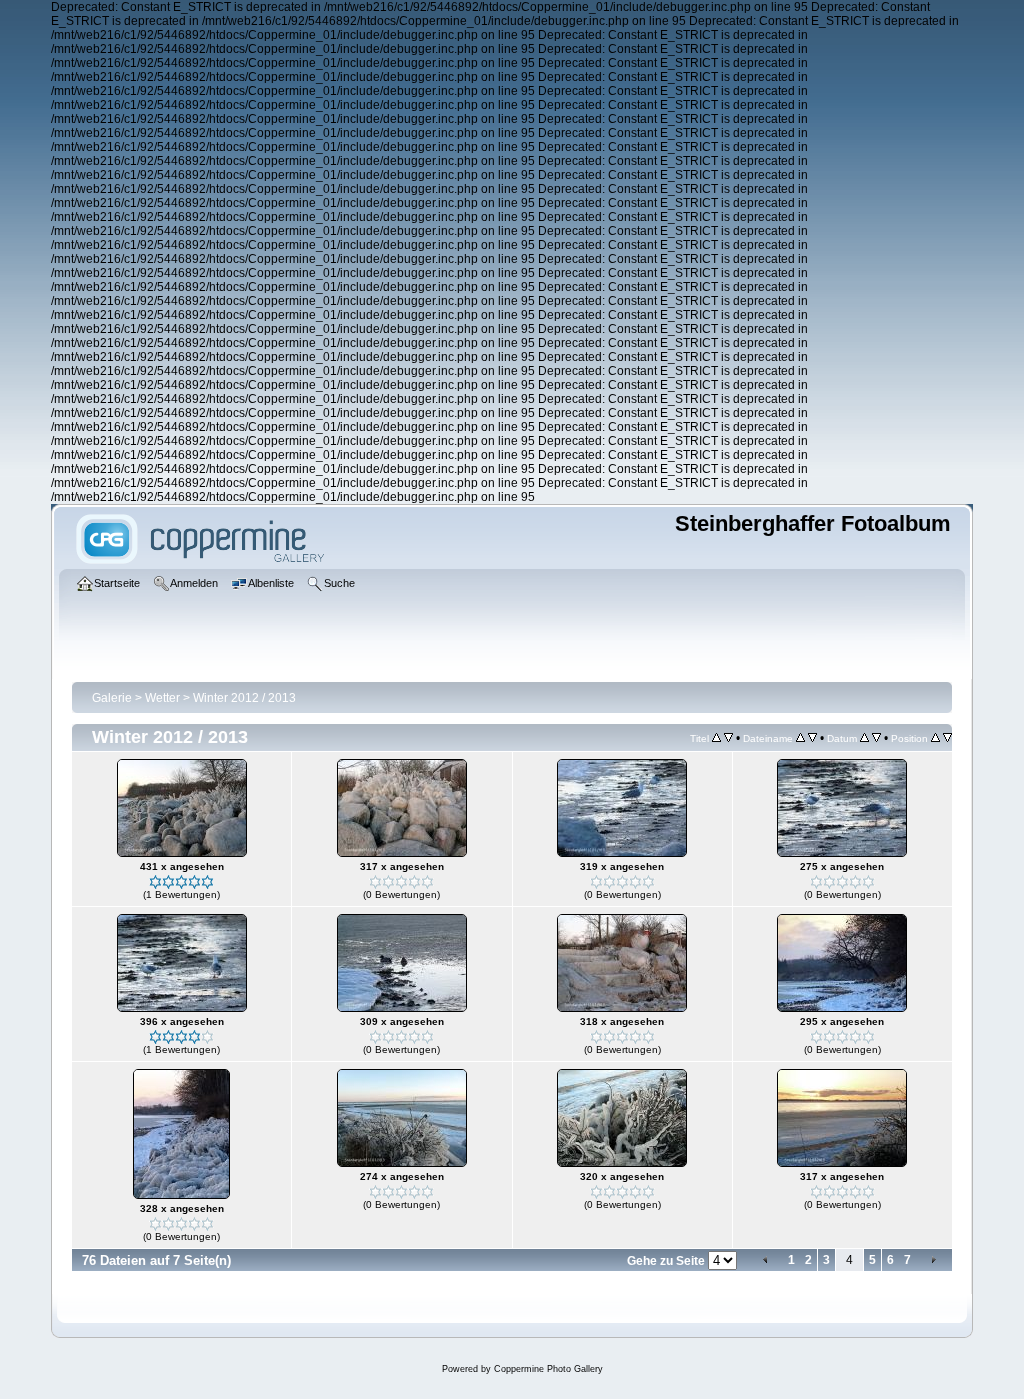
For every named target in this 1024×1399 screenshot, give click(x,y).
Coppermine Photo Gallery (548, 1369)
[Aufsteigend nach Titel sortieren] (716, 738)
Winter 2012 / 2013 (244, 698)
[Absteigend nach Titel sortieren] (728, 738)
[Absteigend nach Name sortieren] (812, 738)
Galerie (112, 698)
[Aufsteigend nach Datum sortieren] (864, 738)
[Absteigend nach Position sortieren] (947, 738)
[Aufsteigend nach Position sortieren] (935, 738)
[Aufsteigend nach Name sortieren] (800, 738)
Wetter (162, 698)
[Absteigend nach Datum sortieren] (876, 738)
